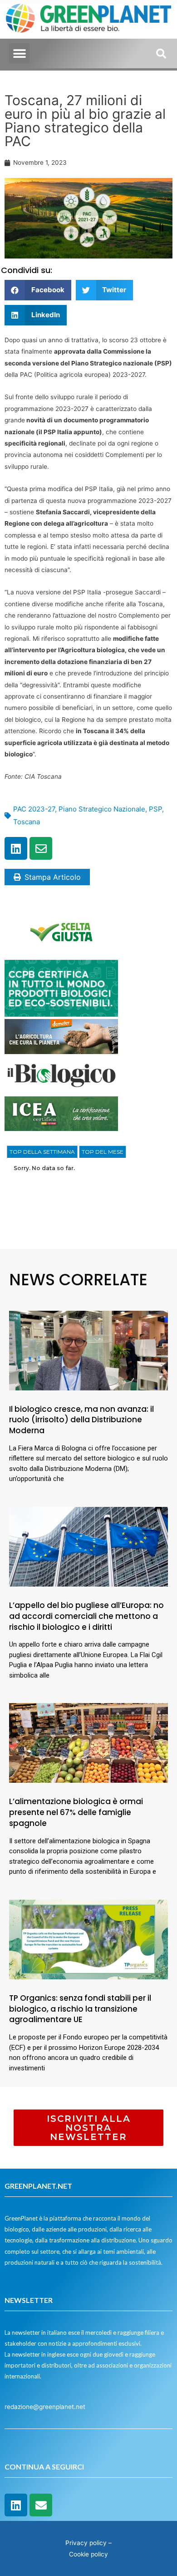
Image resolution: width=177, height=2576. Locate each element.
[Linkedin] (16, 848)
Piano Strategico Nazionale (102, 809)
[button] (19, 53)
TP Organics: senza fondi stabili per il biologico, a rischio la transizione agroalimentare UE (80, 2009)
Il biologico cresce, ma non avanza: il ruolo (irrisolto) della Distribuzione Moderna (81, 1420)
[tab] (42, 1152)
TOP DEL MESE (103, 1152)
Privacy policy (86, 2543)
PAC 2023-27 (34, 809)
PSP (155, 809)
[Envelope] (41, 848)
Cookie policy (88, 2554)
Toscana (27, 822)
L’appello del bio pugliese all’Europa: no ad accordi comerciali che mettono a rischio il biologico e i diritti (86, 1616)
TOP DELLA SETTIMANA (42, 1152)
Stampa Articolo (53, 877)
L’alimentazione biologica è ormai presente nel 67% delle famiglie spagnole (76, 1812)
